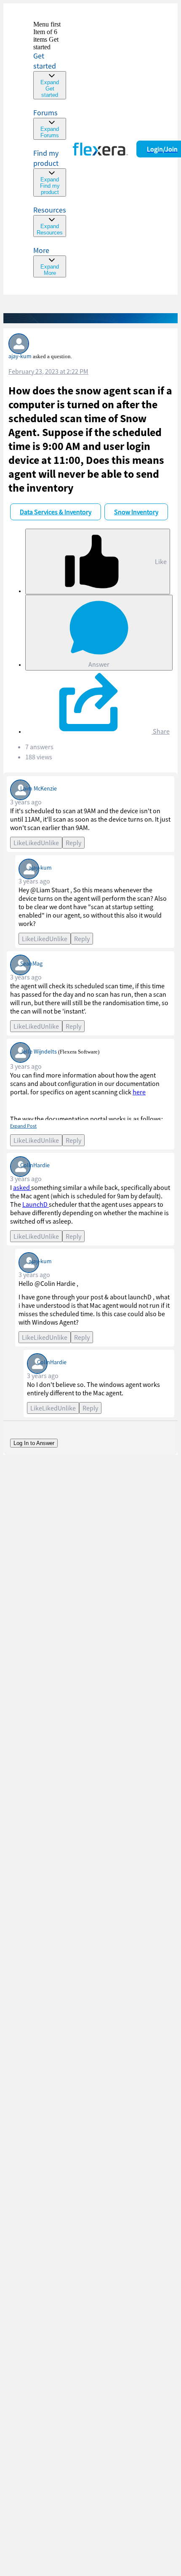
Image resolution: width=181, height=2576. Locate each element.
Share (161, 731)
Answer (99, 664)
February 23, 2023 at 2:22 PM (48, 371)
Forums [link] (45, 113)
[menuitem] (50, 172)
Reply (73, 843)
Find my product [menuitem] (46, 158)
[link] (50, 60)
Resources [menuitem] (50, 210)
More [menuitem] (41, 250)
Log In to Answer (34, 1443)
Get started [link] (45, 61)
